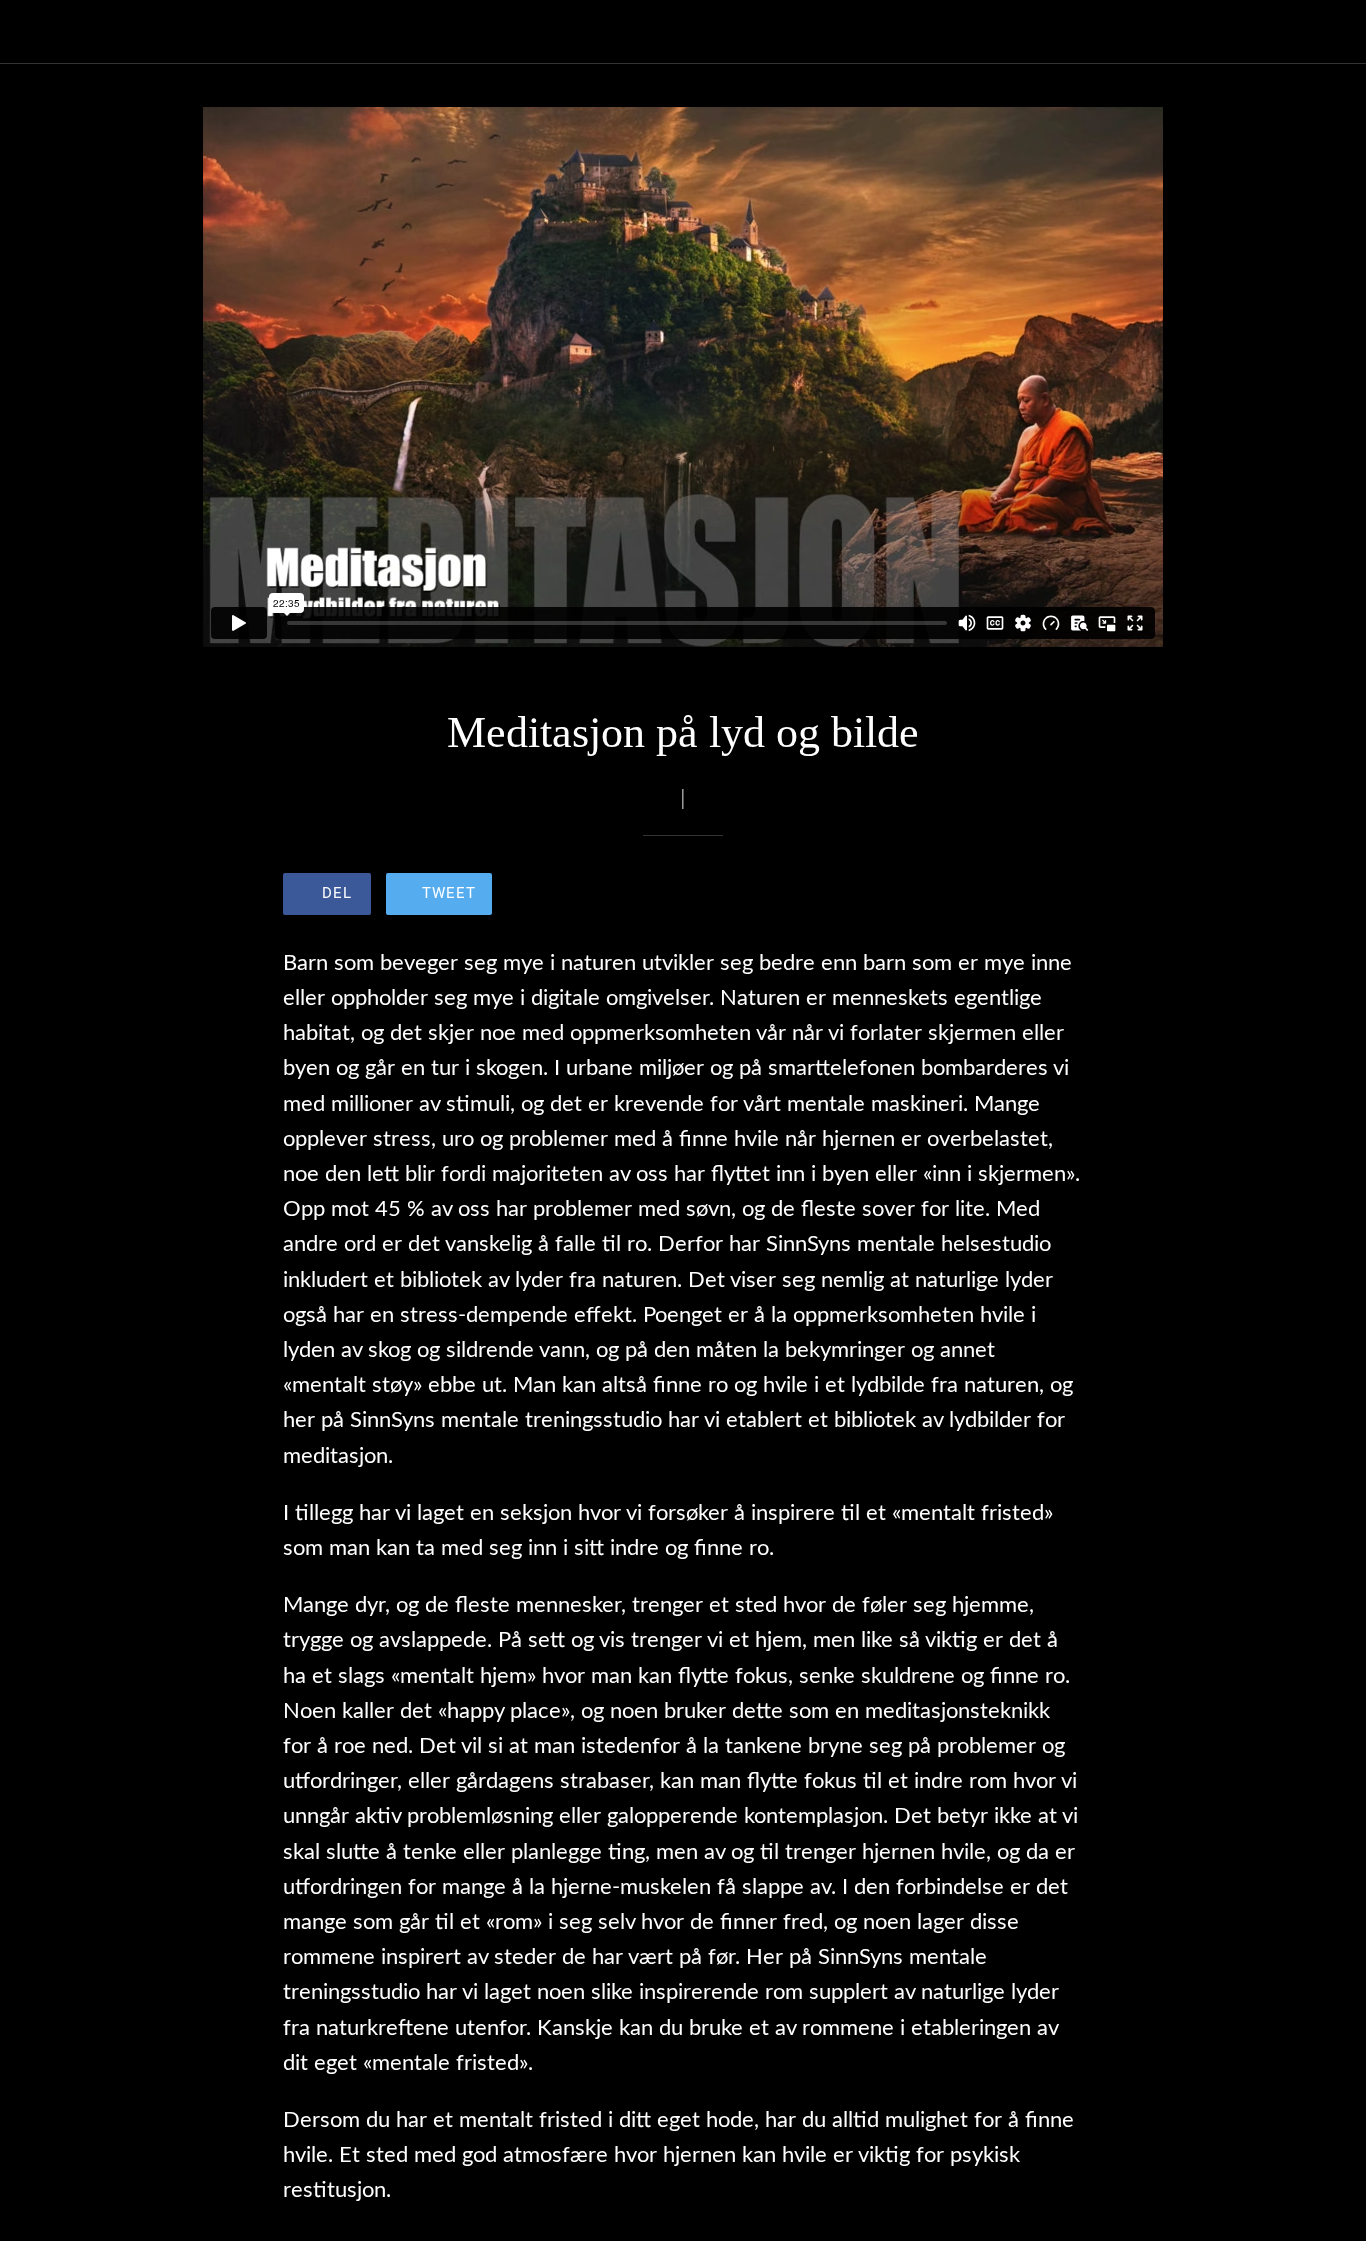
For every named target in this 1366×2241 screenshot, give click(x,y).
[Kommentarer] (1059, 896)
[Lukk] (32, 32)
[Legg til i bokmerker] (1011, 896)
